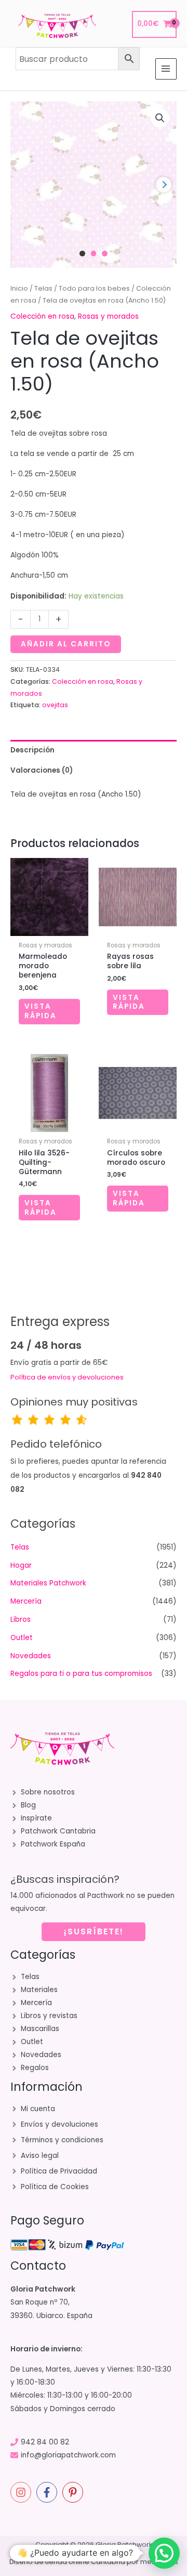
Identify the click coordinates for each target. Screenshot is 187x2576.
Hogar (21, 1565)
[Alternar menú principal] (166, 69)
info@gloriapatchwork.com (68, 2455)
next (164, 185)
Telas (43, 288)
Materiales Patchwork (48, 1583)
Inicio (19, 288)
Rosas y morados (108, 316)
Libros (21, 1619)
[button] (160, 118)
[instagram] (22, 2492)
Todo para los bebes (94, 288)
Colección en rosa (42, 316)
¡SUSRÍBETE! (94, 1931)
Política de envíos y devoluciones (67, 1377)
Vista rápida (41, 1011)
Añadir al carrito (66, 644)
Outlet (22, 1638)
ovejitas (55, 705)
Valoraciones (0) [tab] (42, 770)
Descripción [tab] (32, 750)
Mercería (26, 1601)
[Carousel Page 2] (94, 253)
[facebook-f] (48, 2492)
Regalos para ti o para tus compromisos (81, 1674)
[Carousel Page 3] (105, 253)
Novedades (31, 1656)
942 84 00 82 (45, 2442)
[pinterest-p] (74, 2492)
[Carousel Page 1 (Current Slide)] (82, 253)
